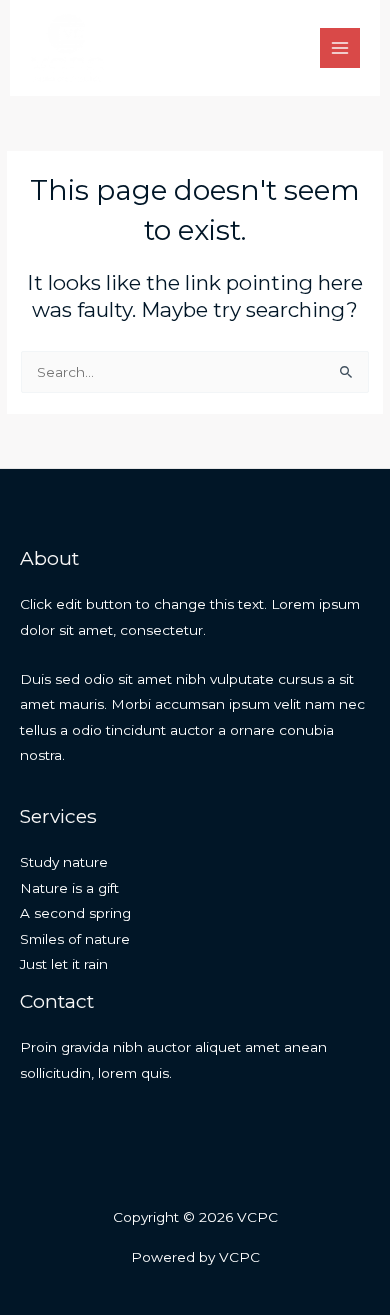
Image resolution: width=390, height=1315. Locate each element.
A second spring (75, 913)
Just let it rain (64, 964)
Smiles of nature (75, 939)
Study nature (64, 862)
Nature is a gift (69, 888)
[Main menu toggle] (340, 48)
